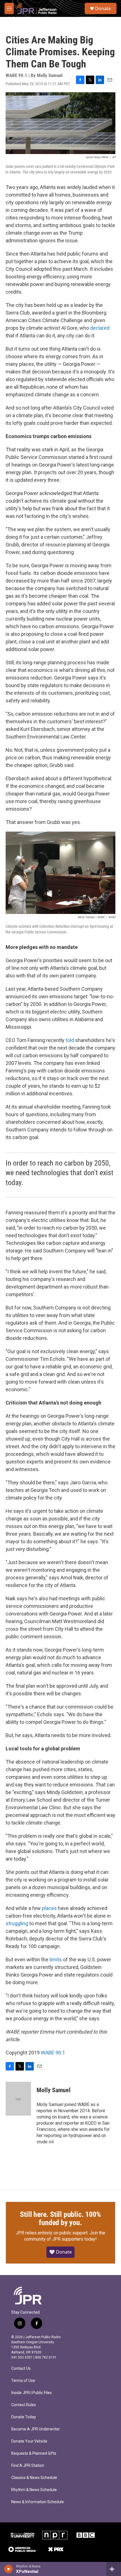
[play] (9, 2569)
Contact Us (21, 2369)
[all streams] (114, 2569)
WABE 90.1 (53, 2053)
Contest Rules (24, 2405)
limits (56, 1960)
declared (100, 328)
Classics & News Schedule (34, 2478)
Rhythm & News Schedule (34, 2490)
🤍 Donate (60, 2252)
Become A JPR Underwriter (36, 2429)
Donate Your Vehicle (29, 2441)
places (49, 1908)
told (70, 1040)
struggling (17, 1923)
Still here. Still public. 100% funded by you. (60, 2219)
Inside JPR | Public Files (32, 2393)
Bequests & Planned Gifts (34, 2453)
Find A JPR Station (28, 2466)
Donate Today (24, 2417)
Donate (103, 8)
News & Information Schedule (38, 2502)
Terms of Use (23, 2381)
